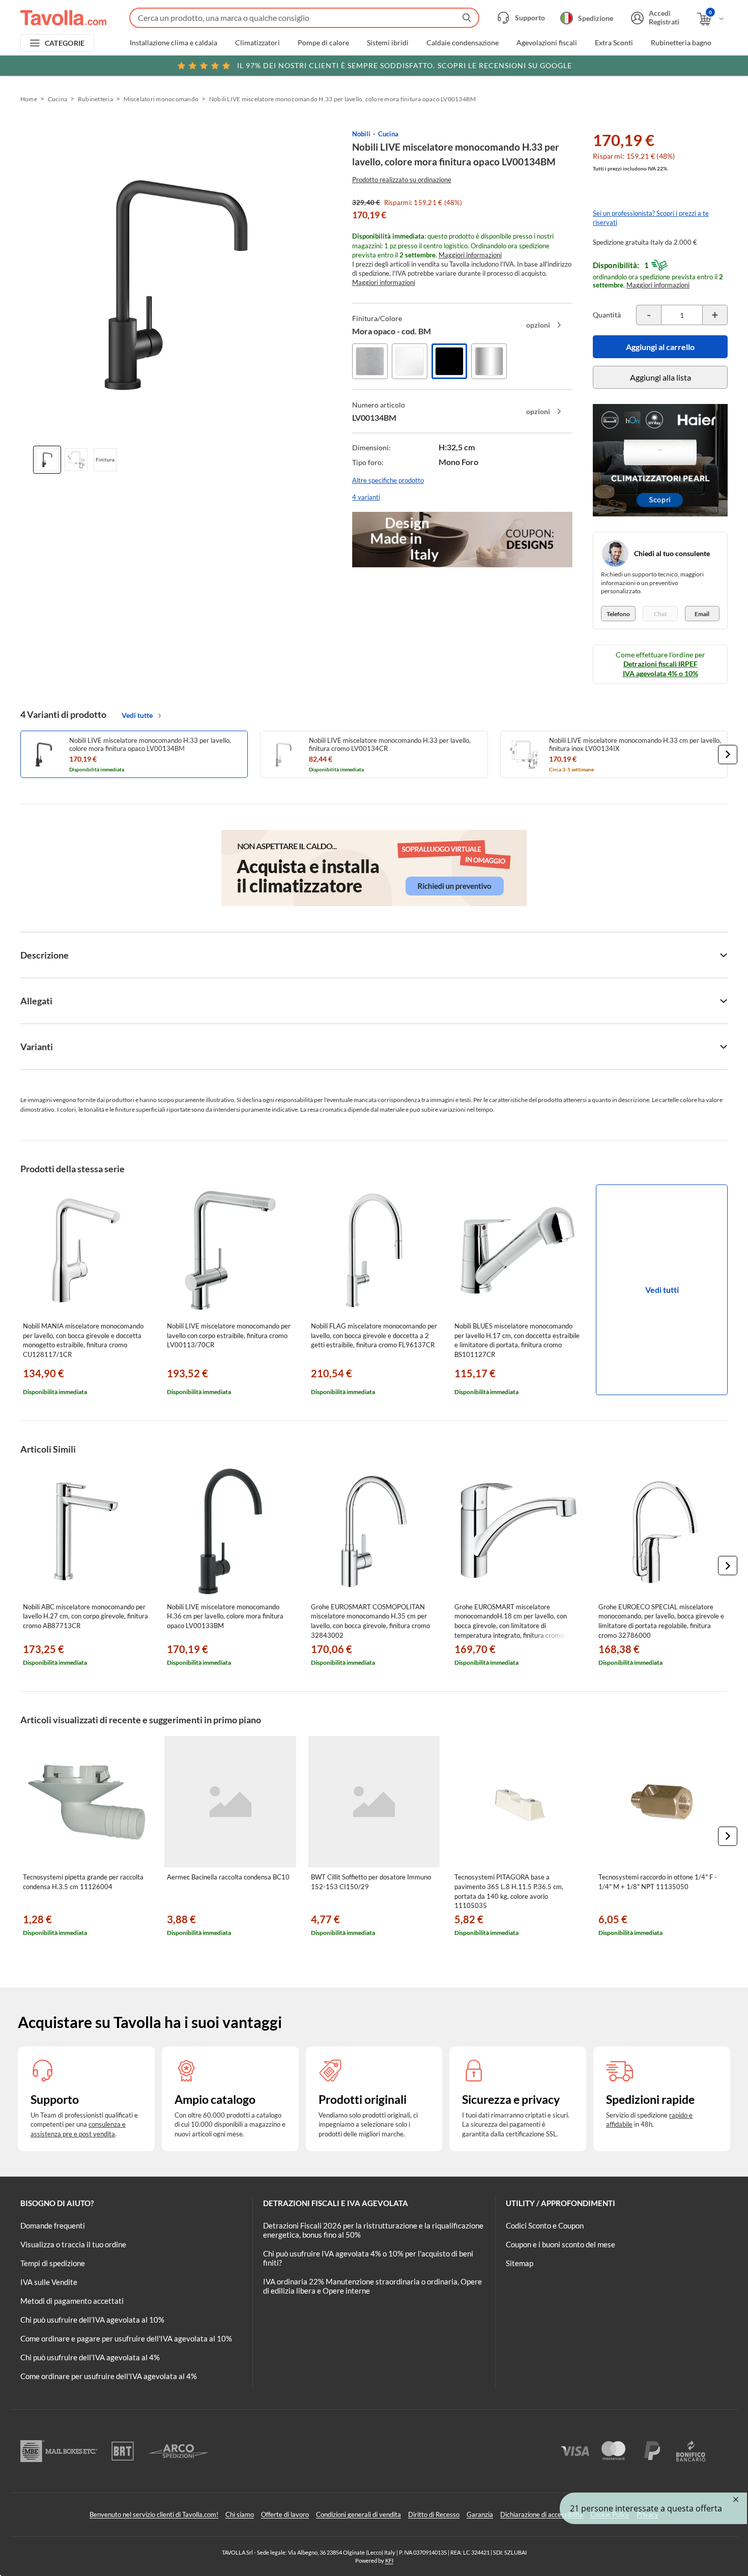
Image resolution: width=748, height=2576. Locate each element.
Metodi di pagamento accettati (72, 2301)
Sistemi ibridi (388, 43)
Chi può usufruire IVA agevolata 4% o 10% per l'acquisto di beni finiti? (368, 2258)
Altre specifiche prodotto (388, 480)
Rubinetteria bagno (681, 43)
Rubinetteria (95, 99)
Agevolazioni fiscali (547, 43)
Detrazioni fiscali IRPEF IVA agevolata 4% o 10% (660, 668)
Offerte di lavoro (285, 2514)
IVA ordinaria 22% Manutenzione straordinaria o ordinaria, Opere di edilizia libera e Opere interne (372, 2286)
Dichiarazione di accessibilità (542, 2514)
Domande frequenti (53, 2225)
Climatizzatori (257, 43)
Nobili (361, 134)
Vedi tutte (137, 715)
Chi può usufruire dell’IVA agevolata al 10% (92, 2320)
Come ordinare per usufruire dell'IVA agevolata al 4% (109, 2376)
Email (702, 614)
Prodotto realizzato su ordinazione (402, 180)
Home (29, 99)
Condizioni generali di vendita (358, 2514)
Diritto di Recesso (434, 2514)
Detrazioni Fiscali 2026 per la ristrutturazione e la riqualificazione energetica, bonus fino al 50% (373, 2230)
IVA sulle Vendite (49, 2282)
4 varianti (366, 497)
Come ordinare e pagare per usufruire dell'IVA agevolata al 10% (126, 2338)
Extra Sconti (614, 43)
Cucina (57, 99)
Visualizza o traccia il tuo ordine (73, 2244)
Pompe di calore (323, 43)
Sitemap (520, 2263)
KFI (389, 2560)
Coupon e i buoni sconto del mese (560, 2244)
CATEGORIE (65, 43)
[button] (728, 755)
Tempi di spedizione (53, 2263)
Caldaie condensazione (463, 43)
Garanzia (480, 2514)
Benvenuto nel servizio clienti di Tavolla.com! (154, 2514)
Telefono (618, 614)
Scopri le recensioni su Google (405, 65)
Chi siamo (240, 2514)
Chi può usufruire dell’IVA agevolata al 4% (90, 2357)
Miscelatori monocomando (161, 99)
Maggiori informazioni (470, 255)
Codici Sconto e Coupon (545, 2225)
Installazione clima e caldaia (174, 43)
